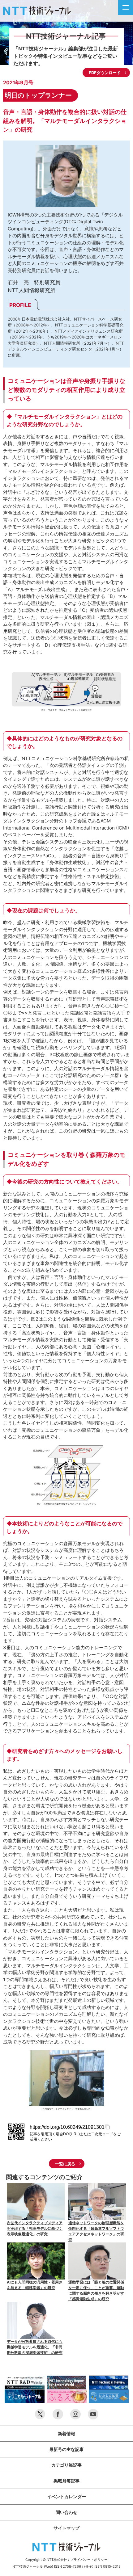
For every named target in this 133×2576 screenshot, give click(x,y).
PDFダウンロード (105, 73)
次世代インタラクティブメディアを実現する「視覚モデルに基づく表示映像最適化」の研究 (35, 2228)
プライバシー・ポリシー (89, 2560)
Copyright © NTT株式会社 (46, 2560)
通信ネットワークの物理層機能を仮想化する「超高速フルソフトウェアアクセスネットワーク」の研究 (96, 2231)
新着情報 (66, 2433)
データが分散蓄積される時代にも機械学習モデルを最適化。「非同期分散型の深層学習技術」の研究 (35, 2347)
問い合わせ (66, 2512)
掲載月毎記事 (66, 2481)
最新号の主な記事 (66, 2449)
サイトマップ (66, 2528)
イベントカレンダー (66, 2496)
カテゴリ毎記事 (66, 2465)
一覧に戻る (65, 2164)
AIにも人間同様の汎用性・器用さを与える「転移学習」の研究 (35, 2285)
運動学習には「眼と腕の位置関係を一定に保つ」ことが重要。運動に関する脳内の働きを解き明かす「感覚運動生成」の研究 (96, 2290)
